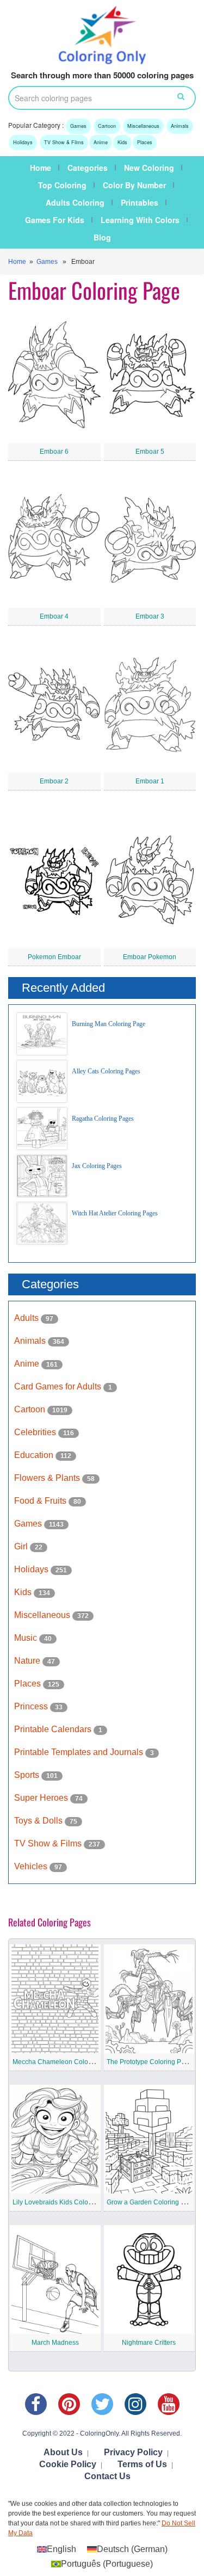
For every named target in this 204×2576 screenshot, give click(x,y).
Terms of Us (142, 2464)
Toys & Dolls (39, 1821)
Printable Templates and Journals (80, 1752)
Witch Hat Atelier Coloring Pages (115, 1213)
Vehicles (32, 1866)
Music (27, 1638)
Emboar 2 (54, 781)
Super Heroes (42, 1798)
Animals (180, 126)
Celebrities (36, 1432)
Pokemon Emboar (54, 957)
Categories (88, 168)
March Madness (55, 2343)
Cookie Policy (68, 2464)
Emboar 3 (150, 616)
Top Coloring (62, 185)
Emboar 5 (150, 452)
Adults (27, 1318)
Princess (32, 1706)
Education (35, 1455)
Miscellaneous (143, 126)
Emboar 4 (54, 616)
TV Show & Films (64, 142)
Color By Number (134, 185)
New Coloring (149, 168)
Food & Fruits (41, 1501)
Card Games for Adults (59, 1386)
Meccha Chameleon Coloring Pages (66, 2062)
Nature (28, 1661)
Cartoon (107, 126)
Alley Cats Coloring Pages (106, 1071)
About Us (63, 2452)
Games (78, 126)
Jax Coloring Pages (97, 1166)
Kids (122, 142)
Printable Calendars (54, 1729)
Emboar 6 (54, 452)
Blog (102, 237)
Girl (22, 1546)
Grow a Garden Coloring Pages (153, 2202)
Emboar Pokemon (150, 957)
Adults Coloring (75, 202)
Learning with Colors (140, 220)
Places (145, 142)
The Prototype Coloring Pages (151, 2062)
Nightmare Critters (149, 2343)
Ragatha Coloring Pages (103, 1119)
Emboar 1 (150, 781)
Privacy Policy (133, 2452)
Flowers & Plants (48, 1478)
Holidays (23, 142)
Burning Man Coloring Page (109, 1024)
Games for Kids (55, 220)
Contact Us (107, 2476)
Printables (140, 202)
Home (41, 168)
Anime (101, 142)
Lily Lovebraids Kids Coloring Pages (66, 2202)
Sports (28, 1775)
